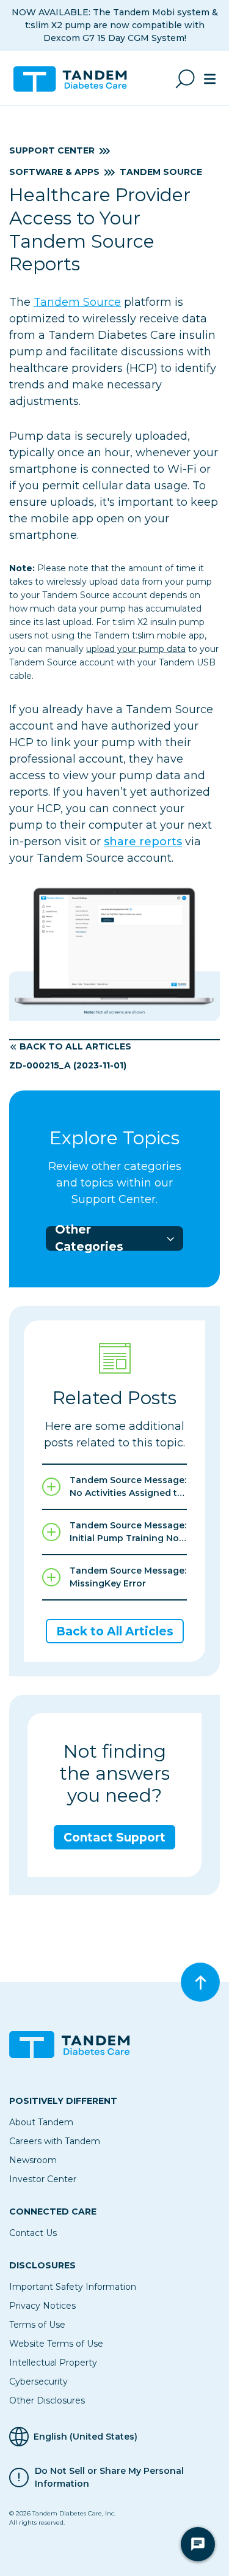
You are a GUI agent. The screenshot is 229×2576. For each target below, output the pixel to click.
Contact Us (33, 2233)
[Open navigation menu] (210, 79)
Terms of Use (37, 2325)
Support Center (52, 150)
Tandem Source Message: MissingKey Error (128, 1577)
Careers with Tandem (55, 2141)
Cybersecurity (38, 2382)
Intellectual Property (53, 2363)
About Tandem (41, 2122)
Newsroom (33, 2160)
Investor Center (43, 2179)
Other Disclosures (47, 2400)
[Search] (185, 79)
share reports (143, 842)
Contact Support (114, 1838)
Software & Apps (54, 172)
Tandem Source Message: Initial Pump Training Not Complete (128, 1532)
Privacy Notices (42, 2306)
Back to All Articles (75, 1046)
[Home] (75, 79)
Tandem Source (161, 172)
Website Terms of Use (56, 2344)
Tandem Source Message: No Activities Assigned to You (128, 1487)
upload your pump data (136, 649)
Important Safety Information (73, 2287)
